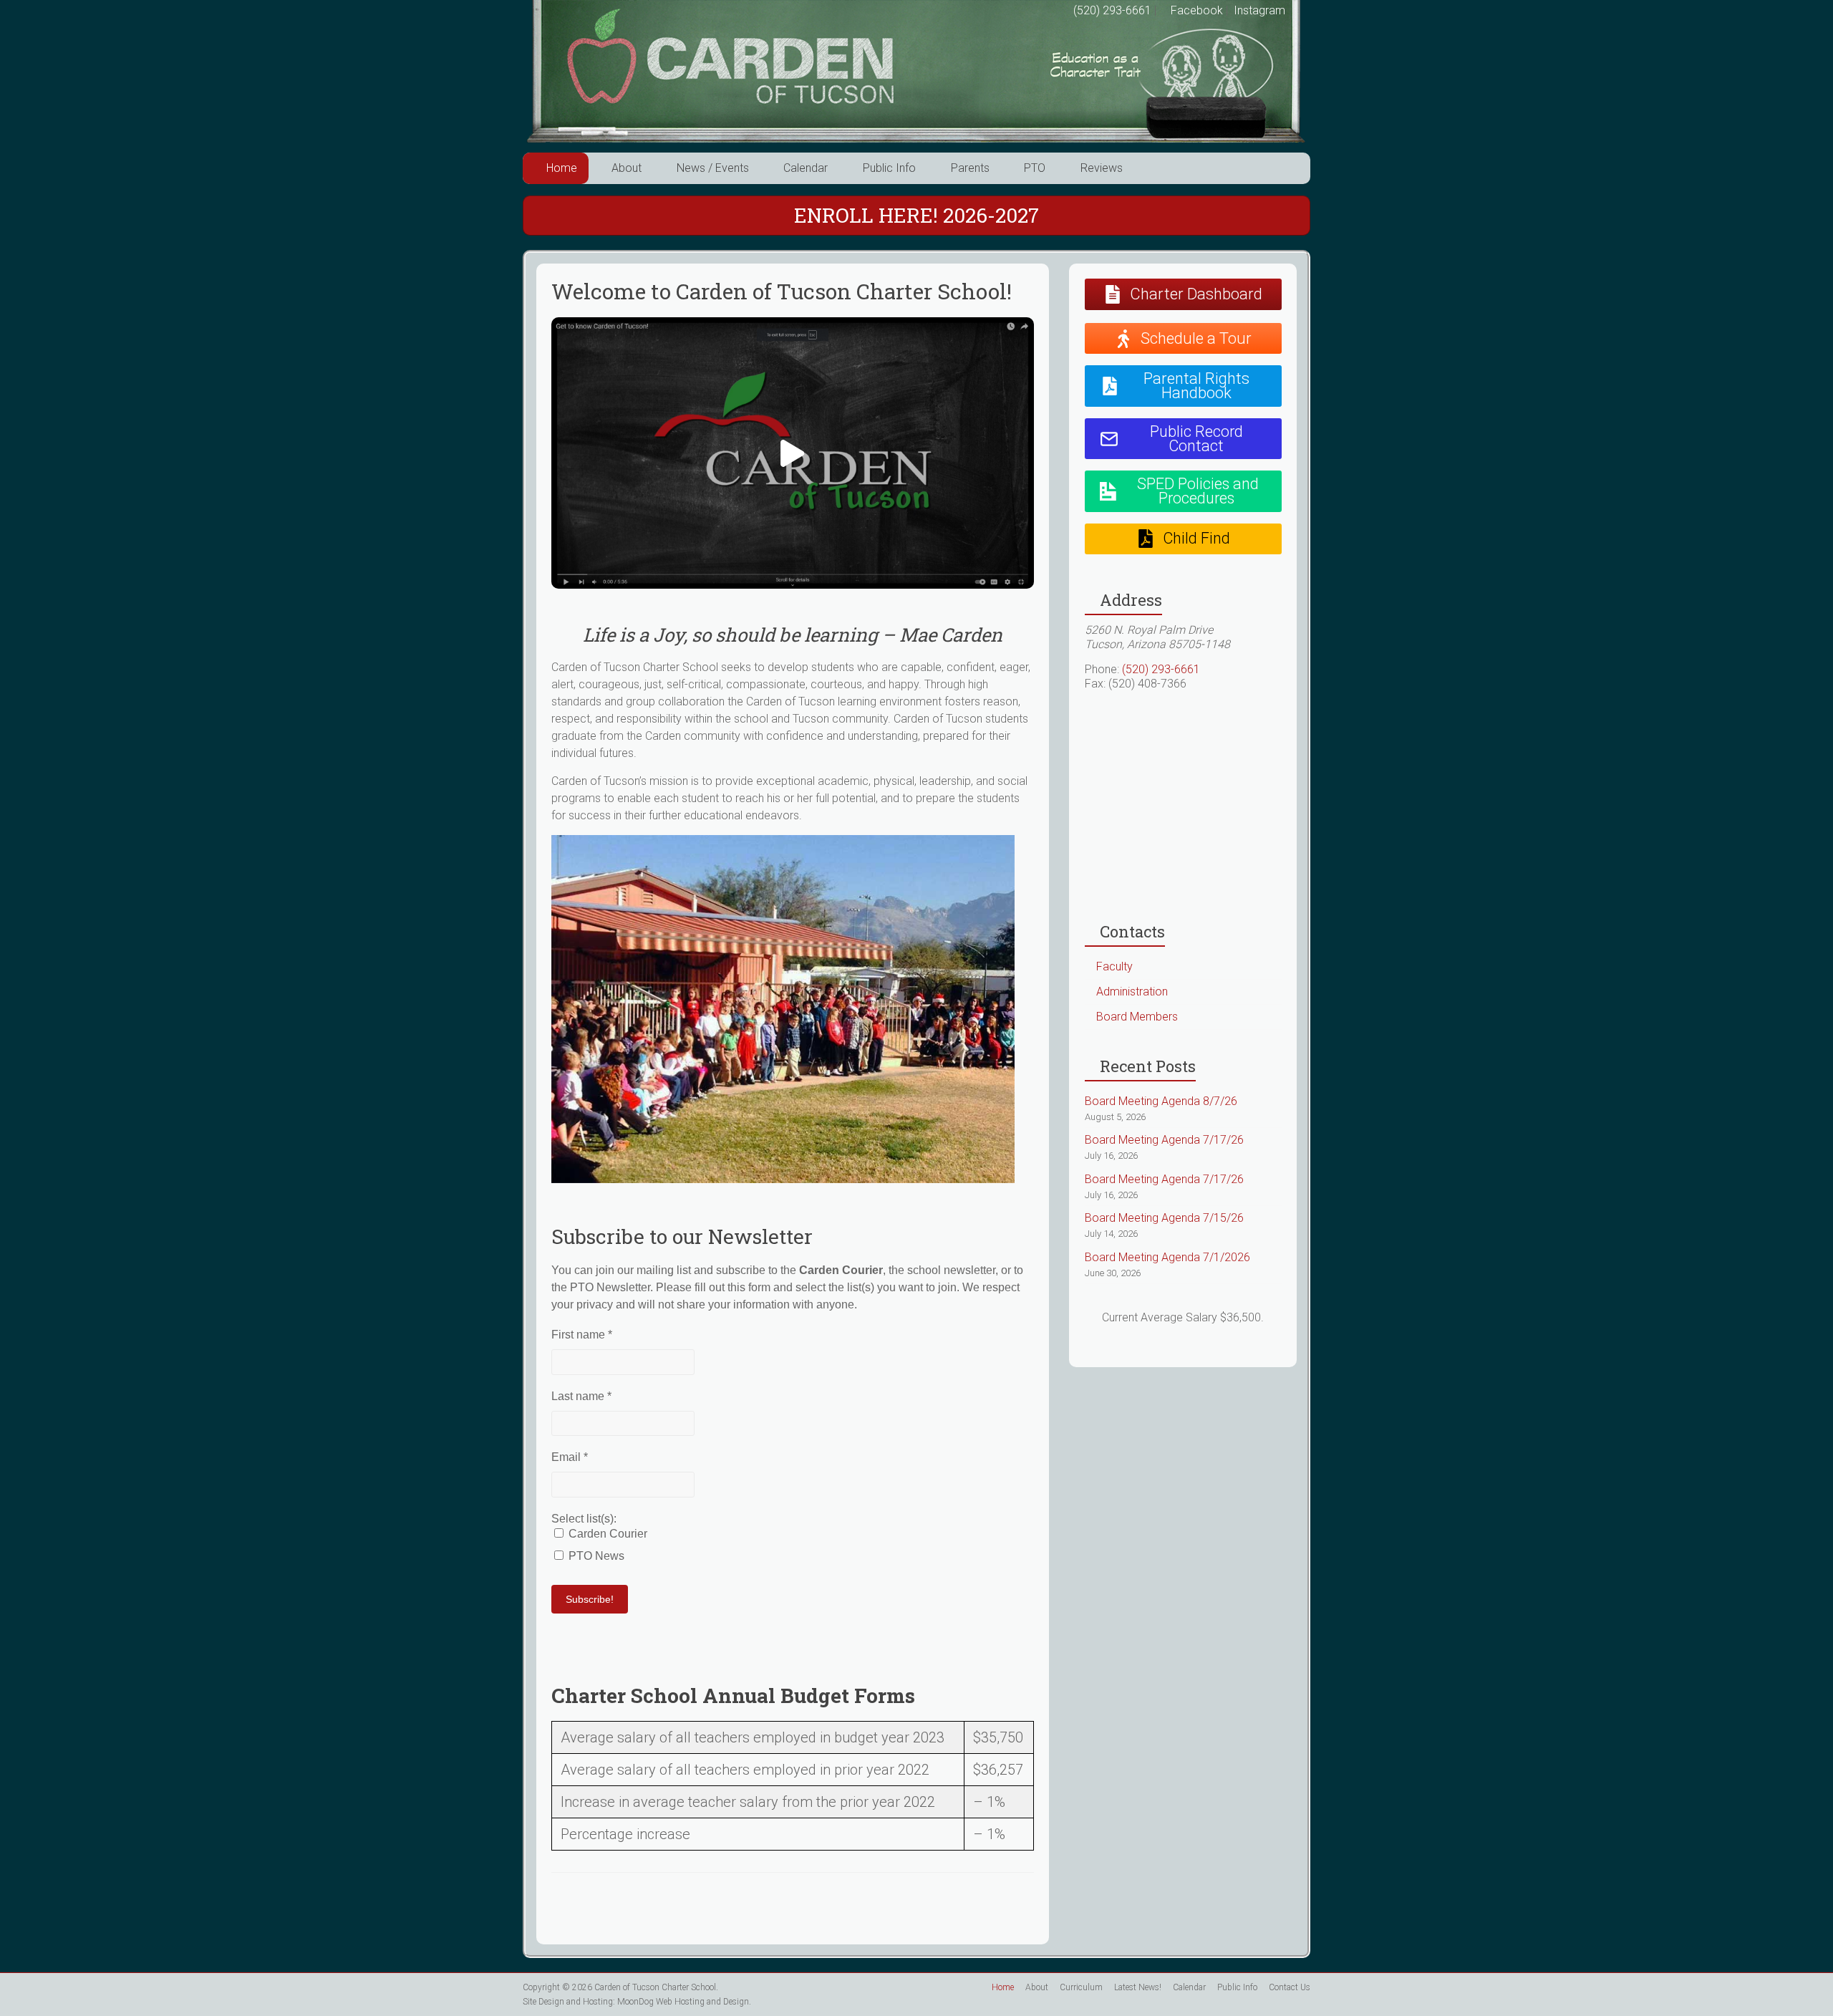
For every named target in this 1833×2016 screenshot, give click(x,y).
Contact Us (1290, 1987)
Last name (581, 1396)
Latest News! (1138, 1987)
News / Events (713, 168)
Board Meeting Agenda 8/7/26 (1161, 1101)
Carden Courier (606, 1534)
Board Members (1137, 1017)
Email (570, 1457)
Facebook (1195, 10)
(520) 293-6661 (1112, 10)
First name (582, 1335)
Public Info (889, 168)
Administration (1132, 992)
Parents (970, 168)
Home (562, 168)
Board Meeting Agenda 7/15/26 (1164, 1218)
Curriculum (1081, 1987)
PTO (1035, 168)
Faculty (1114, 966)
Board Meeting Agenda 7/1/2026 (1167, 1257)
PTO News (595, 1556)
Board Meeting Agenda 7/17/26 (1164, 1140)
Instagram (1258, 10)
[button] (793, 453)
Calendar (806, 168)
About (627, 168)
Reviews (1102, 168)
